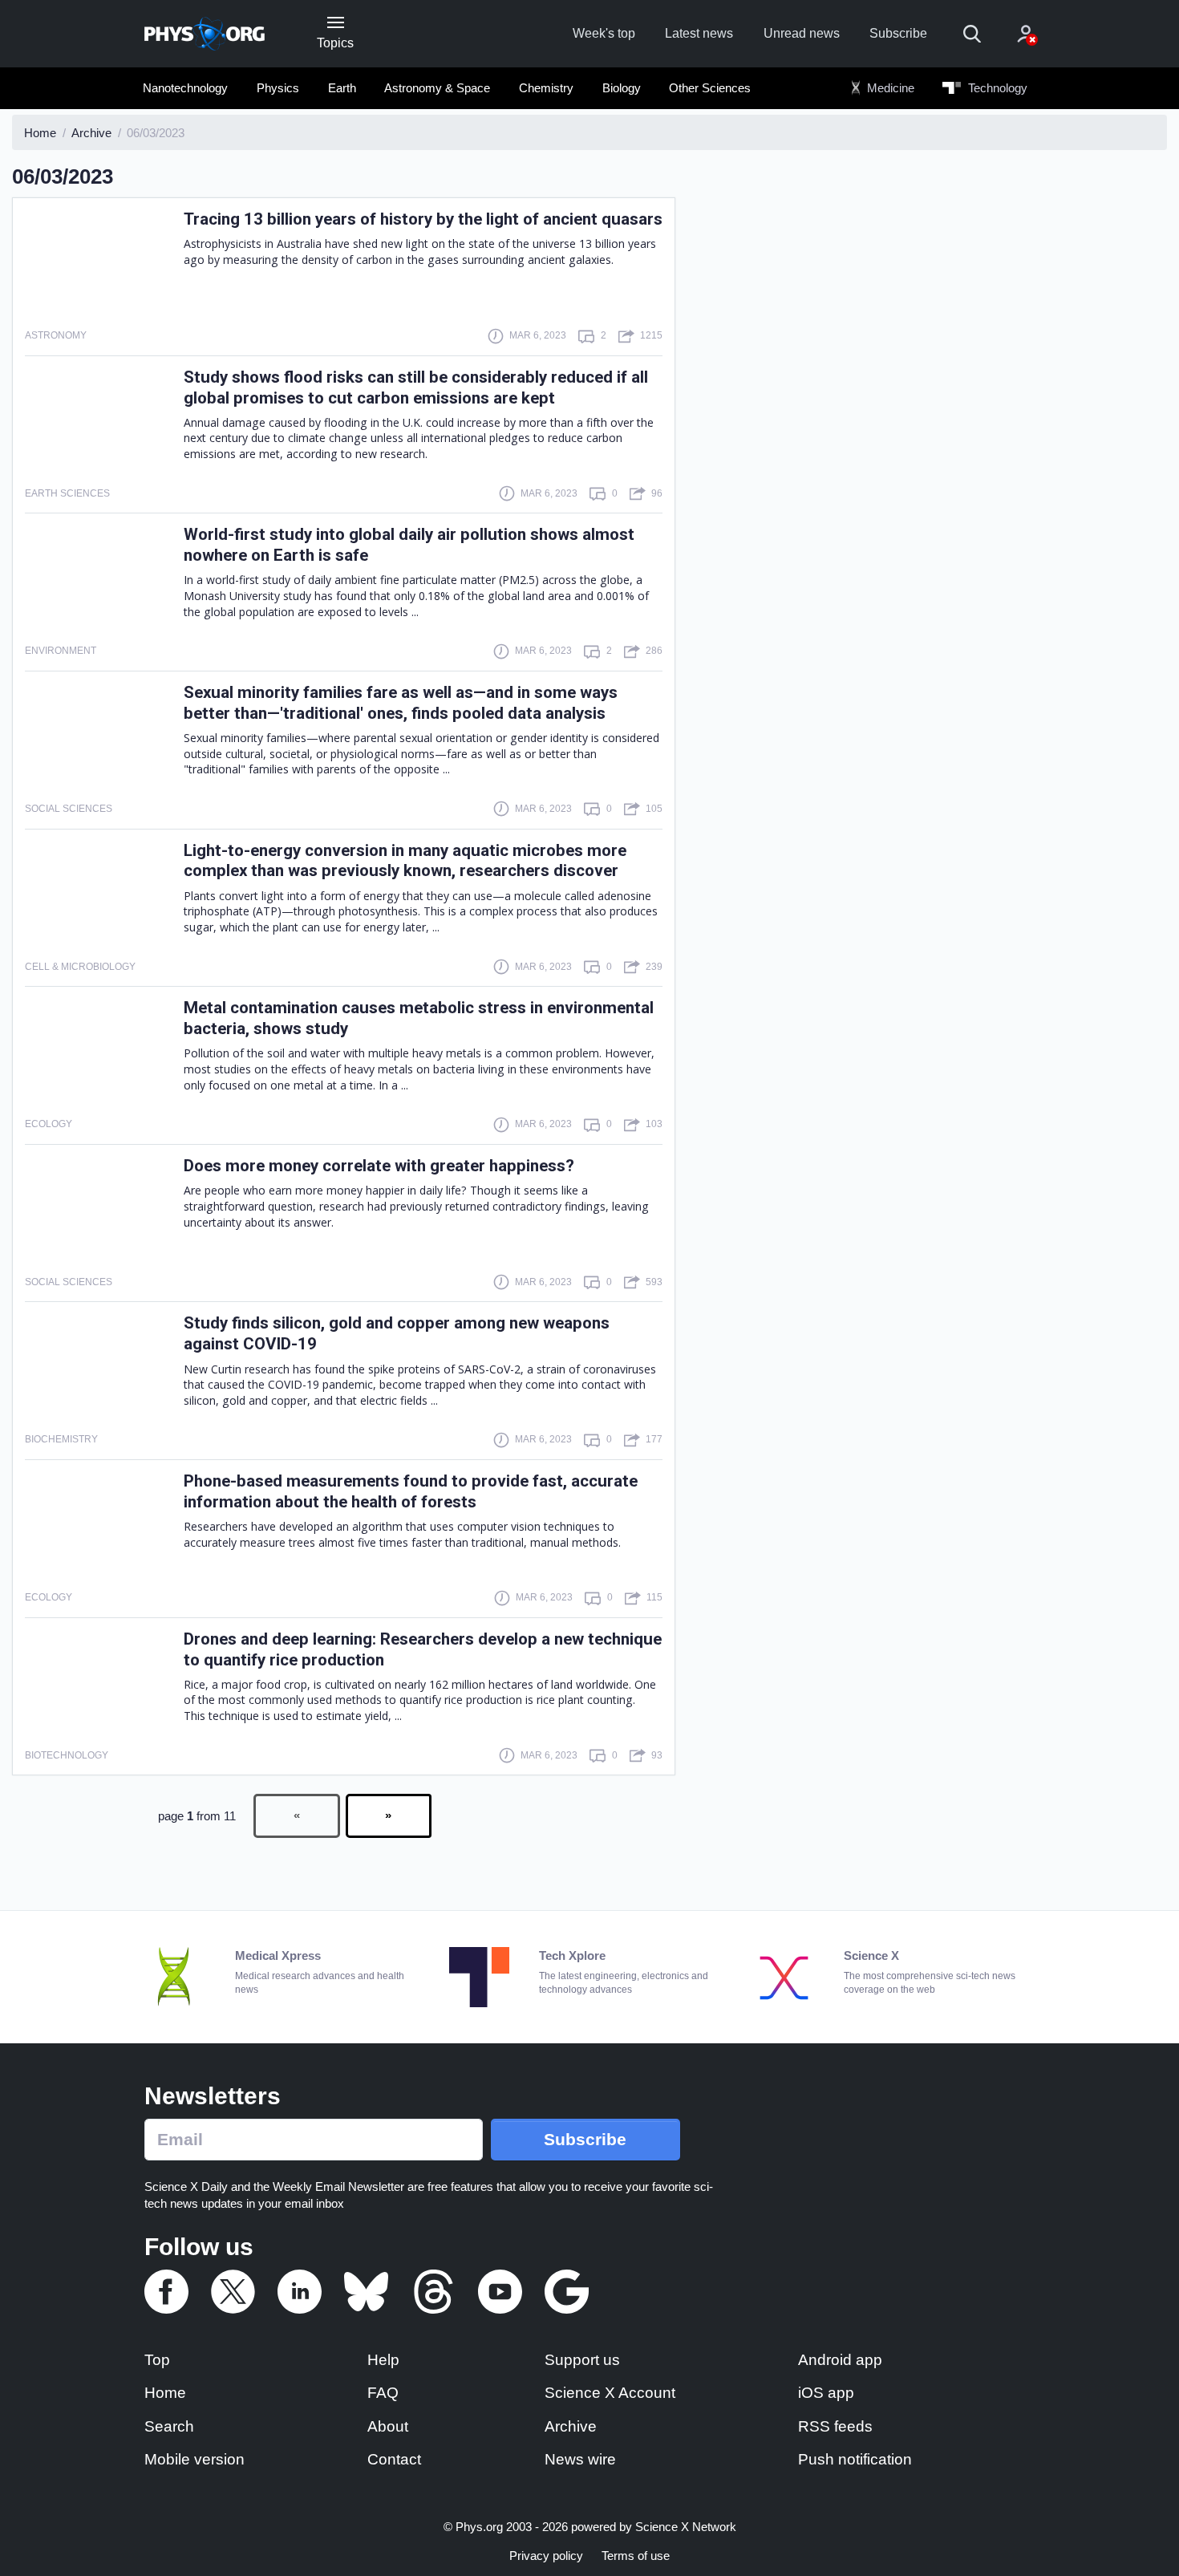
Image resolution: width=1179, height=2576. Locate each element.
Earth (342, 88)
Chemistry (546, 88)
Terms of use (636, 2556)
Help (383, 2360)
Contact (394, 2459)
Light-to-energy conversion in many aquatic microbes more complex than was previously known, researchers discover (405, 861)
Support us (582, 2360)
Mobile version (194, 2459)
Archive (571, 2426)
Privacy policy (546, 2556)
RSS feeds (835, 2426)
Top (157, 2360)
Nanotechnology (185, 88)
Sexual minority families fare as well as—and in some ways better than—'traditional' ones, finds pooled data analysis (401, 703)
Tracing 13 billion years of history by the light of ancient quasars (423, 219)
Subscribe (898, 33)
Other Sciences (710, 88)
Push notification (855, 2459)
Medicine (889, 88)
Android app (840, 2360)
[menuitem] (186, 88)
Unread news (802, 33)
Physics (278, 88)
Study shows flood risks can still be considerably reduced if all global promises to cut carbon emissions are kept (416, 387)
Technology (996, 88)
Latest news (699, 33)
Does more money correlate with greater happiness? (379, 1166)
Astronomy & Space (437, 88)
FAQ (383, 2393)
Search (169, 2426)
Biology (622, 88)
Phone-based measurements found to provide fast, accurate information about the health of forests (411, 1491)
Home (165, 2393)
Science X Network (686, 2527)
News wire (580, 2459)
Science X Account (610, 2393)
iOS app (826, 2393)
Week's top (604, 33)
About (388, 2426)
